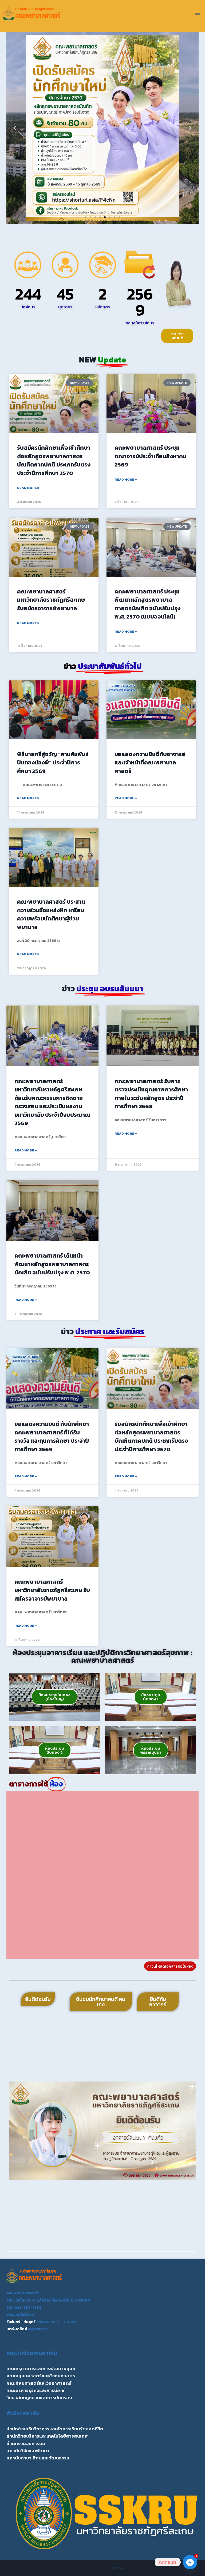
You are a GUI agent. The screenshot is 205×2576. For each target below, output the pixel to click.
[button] (15, 128)
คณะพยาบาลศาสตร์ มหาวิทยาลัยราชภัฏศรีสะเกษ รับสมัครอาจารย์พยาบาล (51, 600)
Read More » (28, 488)
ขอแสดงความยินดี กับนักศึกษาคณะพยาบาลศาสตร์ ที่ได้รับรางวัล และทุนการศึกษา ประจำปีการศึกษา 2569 (52, 1437)
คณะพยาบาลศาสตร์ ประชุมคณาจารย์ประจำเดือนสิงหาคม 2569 (150, 456)
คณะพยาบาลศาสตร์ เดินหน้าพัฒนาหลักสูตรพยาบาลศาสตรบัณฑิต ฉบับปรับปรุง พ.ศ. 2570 (52, 1264)
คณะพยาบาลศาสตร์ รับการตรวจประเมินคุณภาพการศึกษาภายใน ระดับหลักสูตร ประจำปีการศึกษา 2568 (151, 1094)
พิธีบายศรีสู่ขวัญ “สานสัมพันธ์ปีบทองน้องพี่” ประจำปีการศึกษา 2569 (53, 763)
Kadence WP (119, 2568)
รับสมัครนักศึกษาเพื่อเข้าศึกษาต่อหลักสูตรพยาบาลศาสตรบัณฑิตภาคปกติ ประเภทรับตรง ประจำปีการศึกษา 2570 (54, 460)
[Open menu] (197, 13)
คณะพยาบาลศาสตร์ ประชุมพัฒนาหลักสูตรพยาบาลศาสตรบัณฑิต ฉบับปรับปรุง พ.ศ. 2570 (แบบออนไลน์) (147, 604)
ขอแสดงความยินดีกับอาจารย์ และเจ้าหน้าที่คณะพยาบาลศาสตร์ (150, 763)
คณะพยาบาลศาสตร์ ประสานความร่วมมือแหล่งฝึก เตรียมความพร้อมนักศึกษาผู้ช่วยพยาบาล (51, 914)
